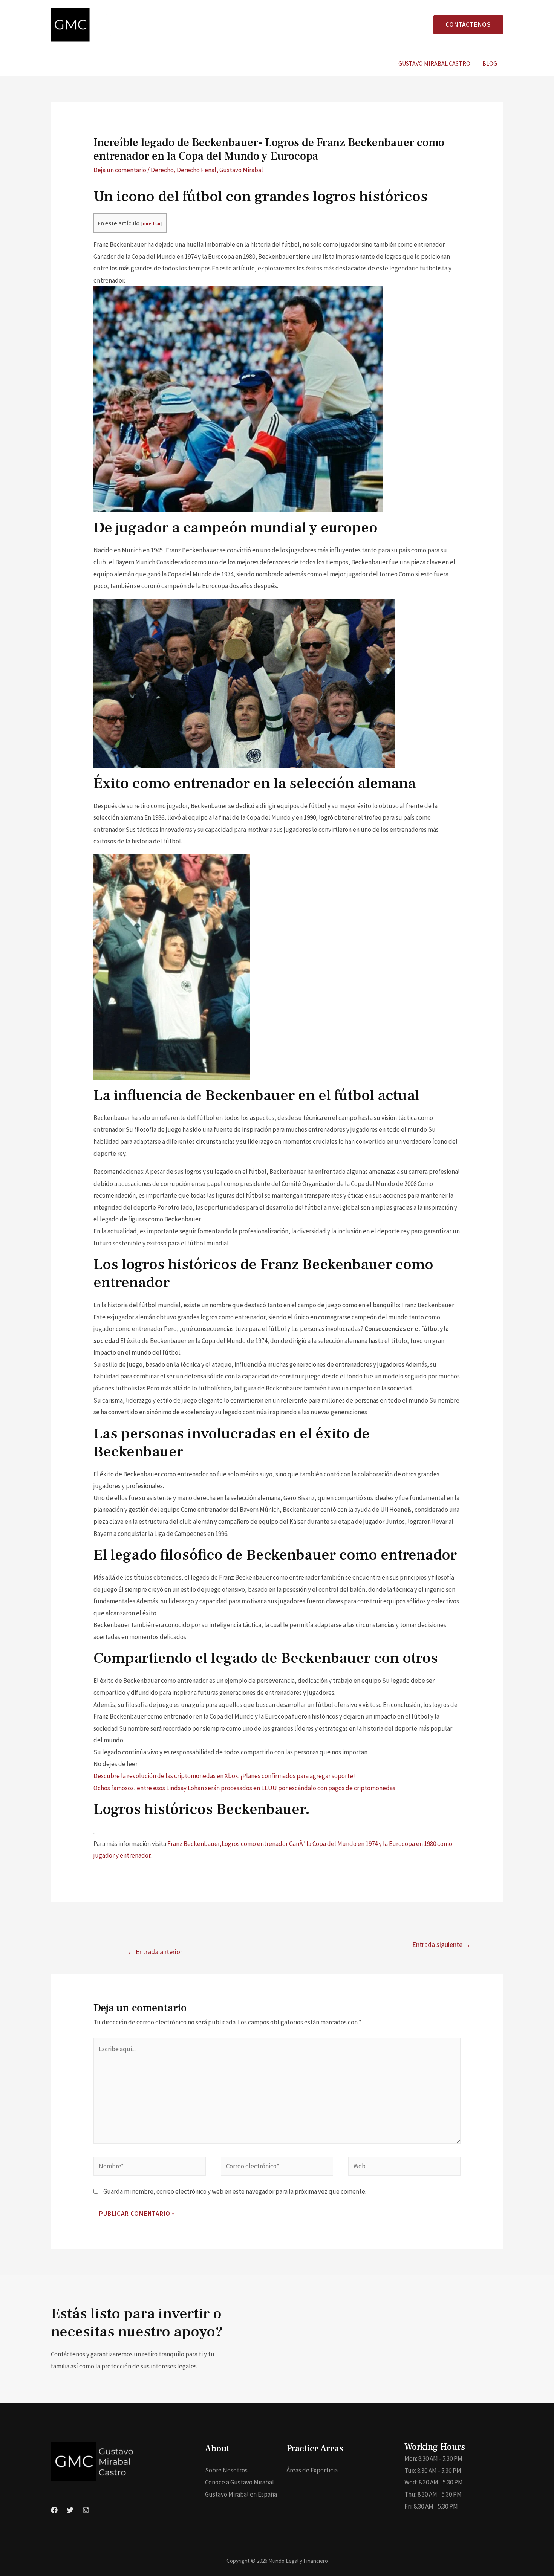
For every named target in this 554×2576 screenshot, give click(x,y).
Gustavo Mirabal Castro (434, 63)
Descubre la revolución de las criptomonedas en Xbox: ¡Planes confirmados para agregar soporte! (224, 1776)
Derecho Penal (197, 170)
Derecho (162, 170)
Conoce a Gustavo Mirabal (240, 2482)
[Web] (404, 2168)
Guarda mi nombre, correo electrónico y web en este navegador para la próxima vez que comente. (235, 2191)
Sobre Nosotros (226, 2470)
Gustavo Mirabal (241, 170)
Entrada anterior (155, 1952)
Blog (490, 63)
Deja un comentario (120, 170)
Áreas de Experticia (312, 2470)
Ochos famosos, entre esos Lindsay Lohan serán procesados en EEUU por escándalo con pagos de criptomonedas (244, 1788)
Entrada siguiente (442, 1944)
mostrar (152, 223)
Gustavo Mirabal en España (241, 2494)
